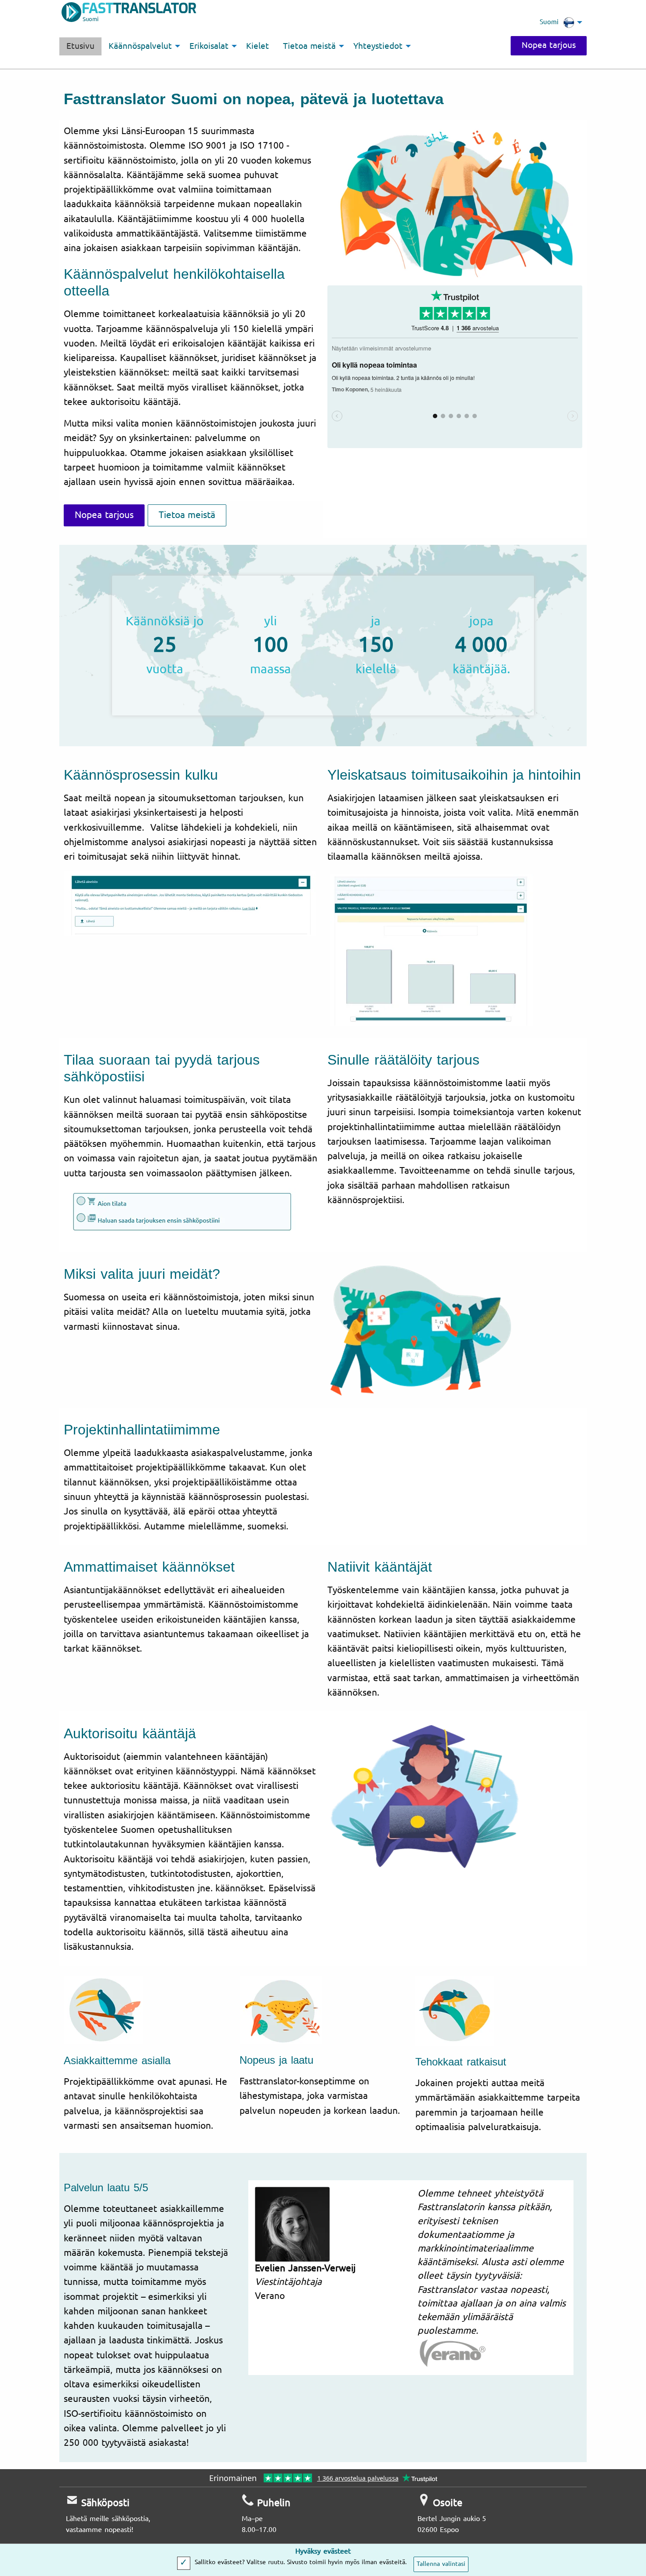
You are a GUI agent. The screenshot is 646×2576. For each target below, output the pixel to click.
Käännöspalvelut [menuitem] (140, 46)
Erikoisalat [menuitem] (209, 46)
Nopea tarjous (549, 45)
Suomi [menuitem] (549, 22)
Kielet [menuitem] (258, 46)
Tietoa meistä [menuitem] (309, 46)
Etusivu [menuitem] (80, 46)
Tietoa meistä (187, 515)
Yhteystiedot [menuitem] (378, 46)
